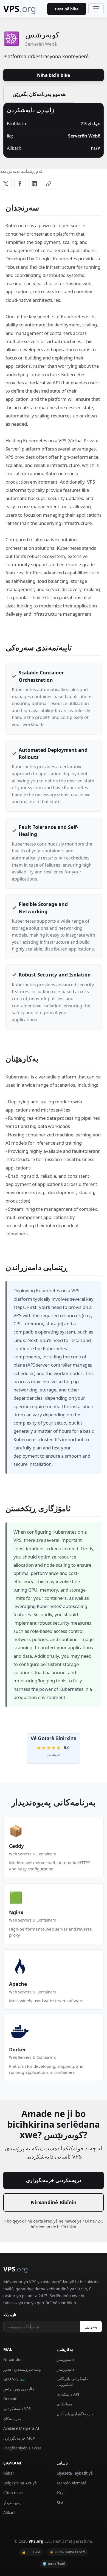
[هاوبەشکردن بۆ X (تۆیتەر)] (6, 184)
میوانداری (64, 2404)
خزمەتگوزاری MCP (19, 2438)
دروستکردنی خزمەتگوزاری (54, 2180)
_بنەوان (91, 2327)
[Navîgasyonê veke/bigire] (96, 9)
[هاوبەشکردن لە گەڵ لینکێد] (34, 184)
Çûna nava (13, 2493)
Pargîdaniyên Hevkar (22, 2448)
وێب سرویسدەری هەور (22, 2369)
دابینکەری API (68, 2394)
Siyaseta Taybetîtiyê (75, 2473)
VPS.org (36, 2541)
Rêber (9, 2473)
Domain (10, 2399)
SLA (60, 2503)
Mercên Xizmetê (72, 2483)
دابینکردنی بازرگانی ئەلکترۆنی (72, 2381)
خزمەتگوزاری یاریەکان (75, 2414)
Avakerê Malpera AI (21, 2428)
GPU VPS (14, 2379)
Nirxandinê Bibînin (54, 2202)
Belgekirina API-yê (20, 2483)
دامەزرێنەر (65, 2359)
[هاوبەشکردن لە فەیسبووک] (20, 184)
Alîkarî (9, 2512)
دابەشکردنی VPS (17, 2409)
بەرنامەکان (12, 2418)
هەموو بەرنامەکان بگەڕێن (39, 94)
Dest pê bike (67, 9)
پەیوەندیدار (12, 2503)
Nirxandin (12, 2359)
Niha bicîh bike (54, 75)
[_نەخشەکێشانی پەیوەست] (49, 184)
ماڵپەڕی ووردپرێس (19, 2389)
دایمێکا (62, 2493)
